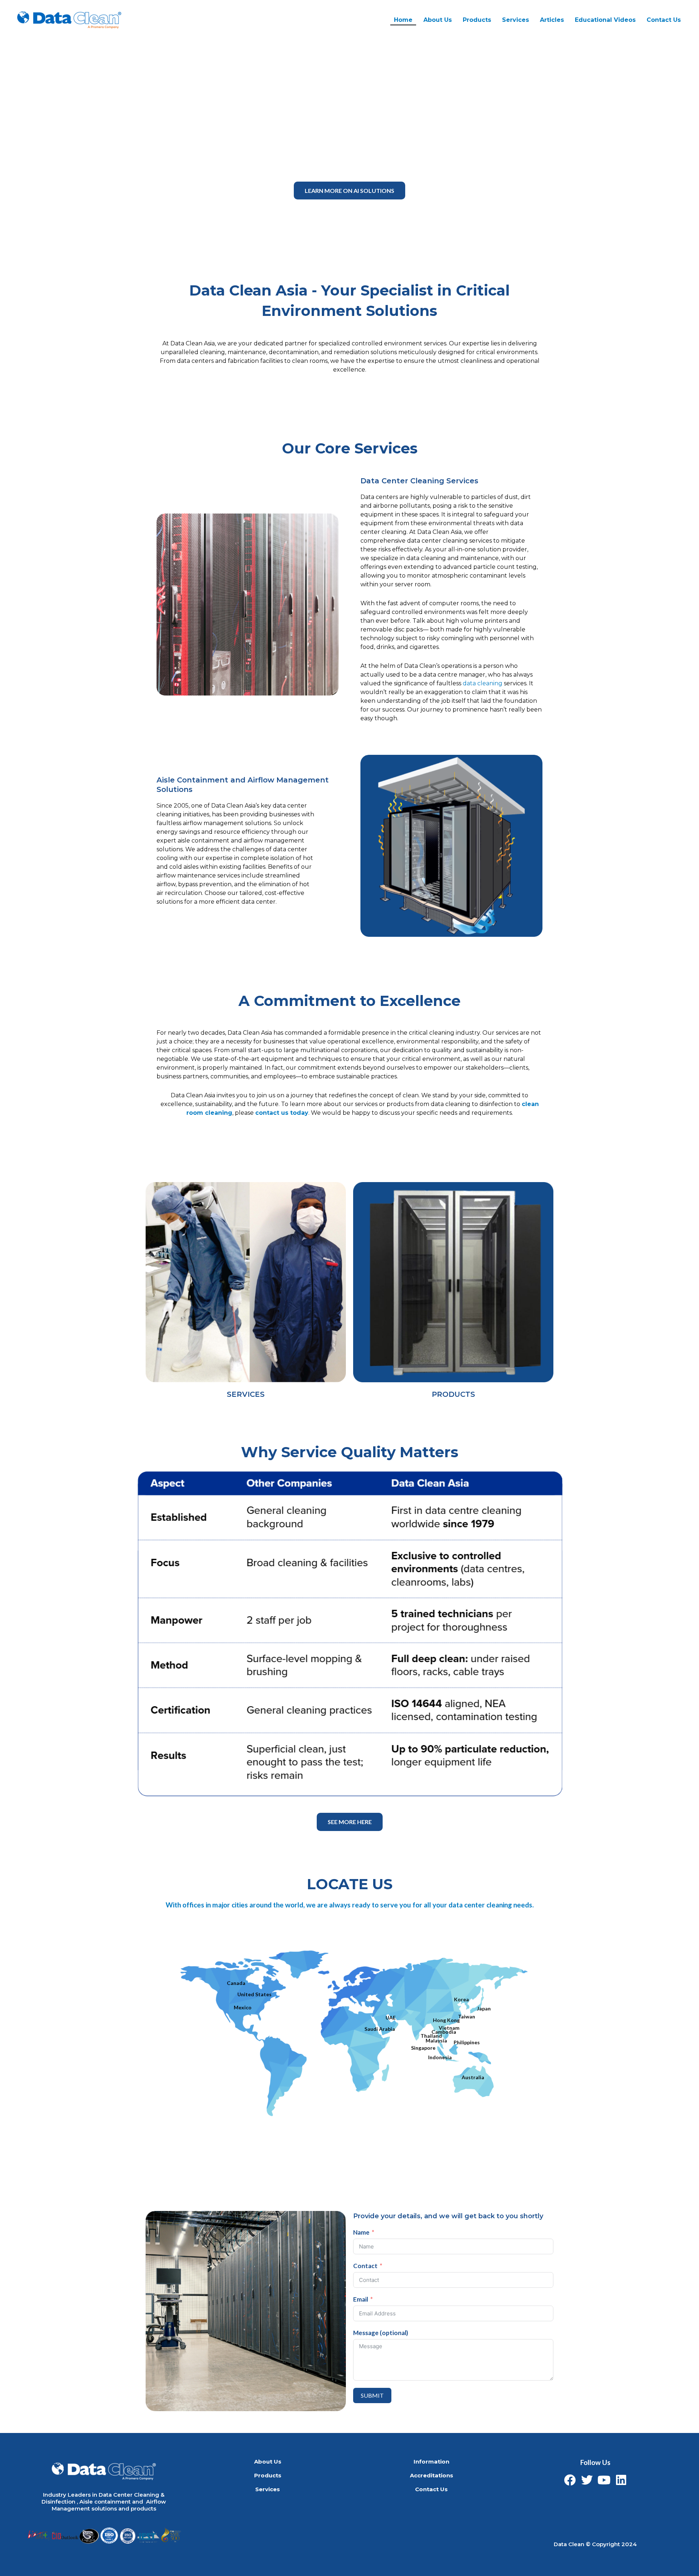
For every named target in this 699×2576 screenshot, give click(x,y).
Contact (365, 2266)
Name (361, 2232)
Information (431, 2462)
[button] (349, 191)
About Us (438, 20)
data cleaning (483, 683)
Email (361, 2299)
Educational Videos (605, 20)
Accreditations (432, 2475)
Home (403, 20)
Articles (552, 20)
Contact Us (664, 20)
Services (268, 2489)
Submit (372, 2395)
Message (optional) (381, 2333)
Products (477, 20)
